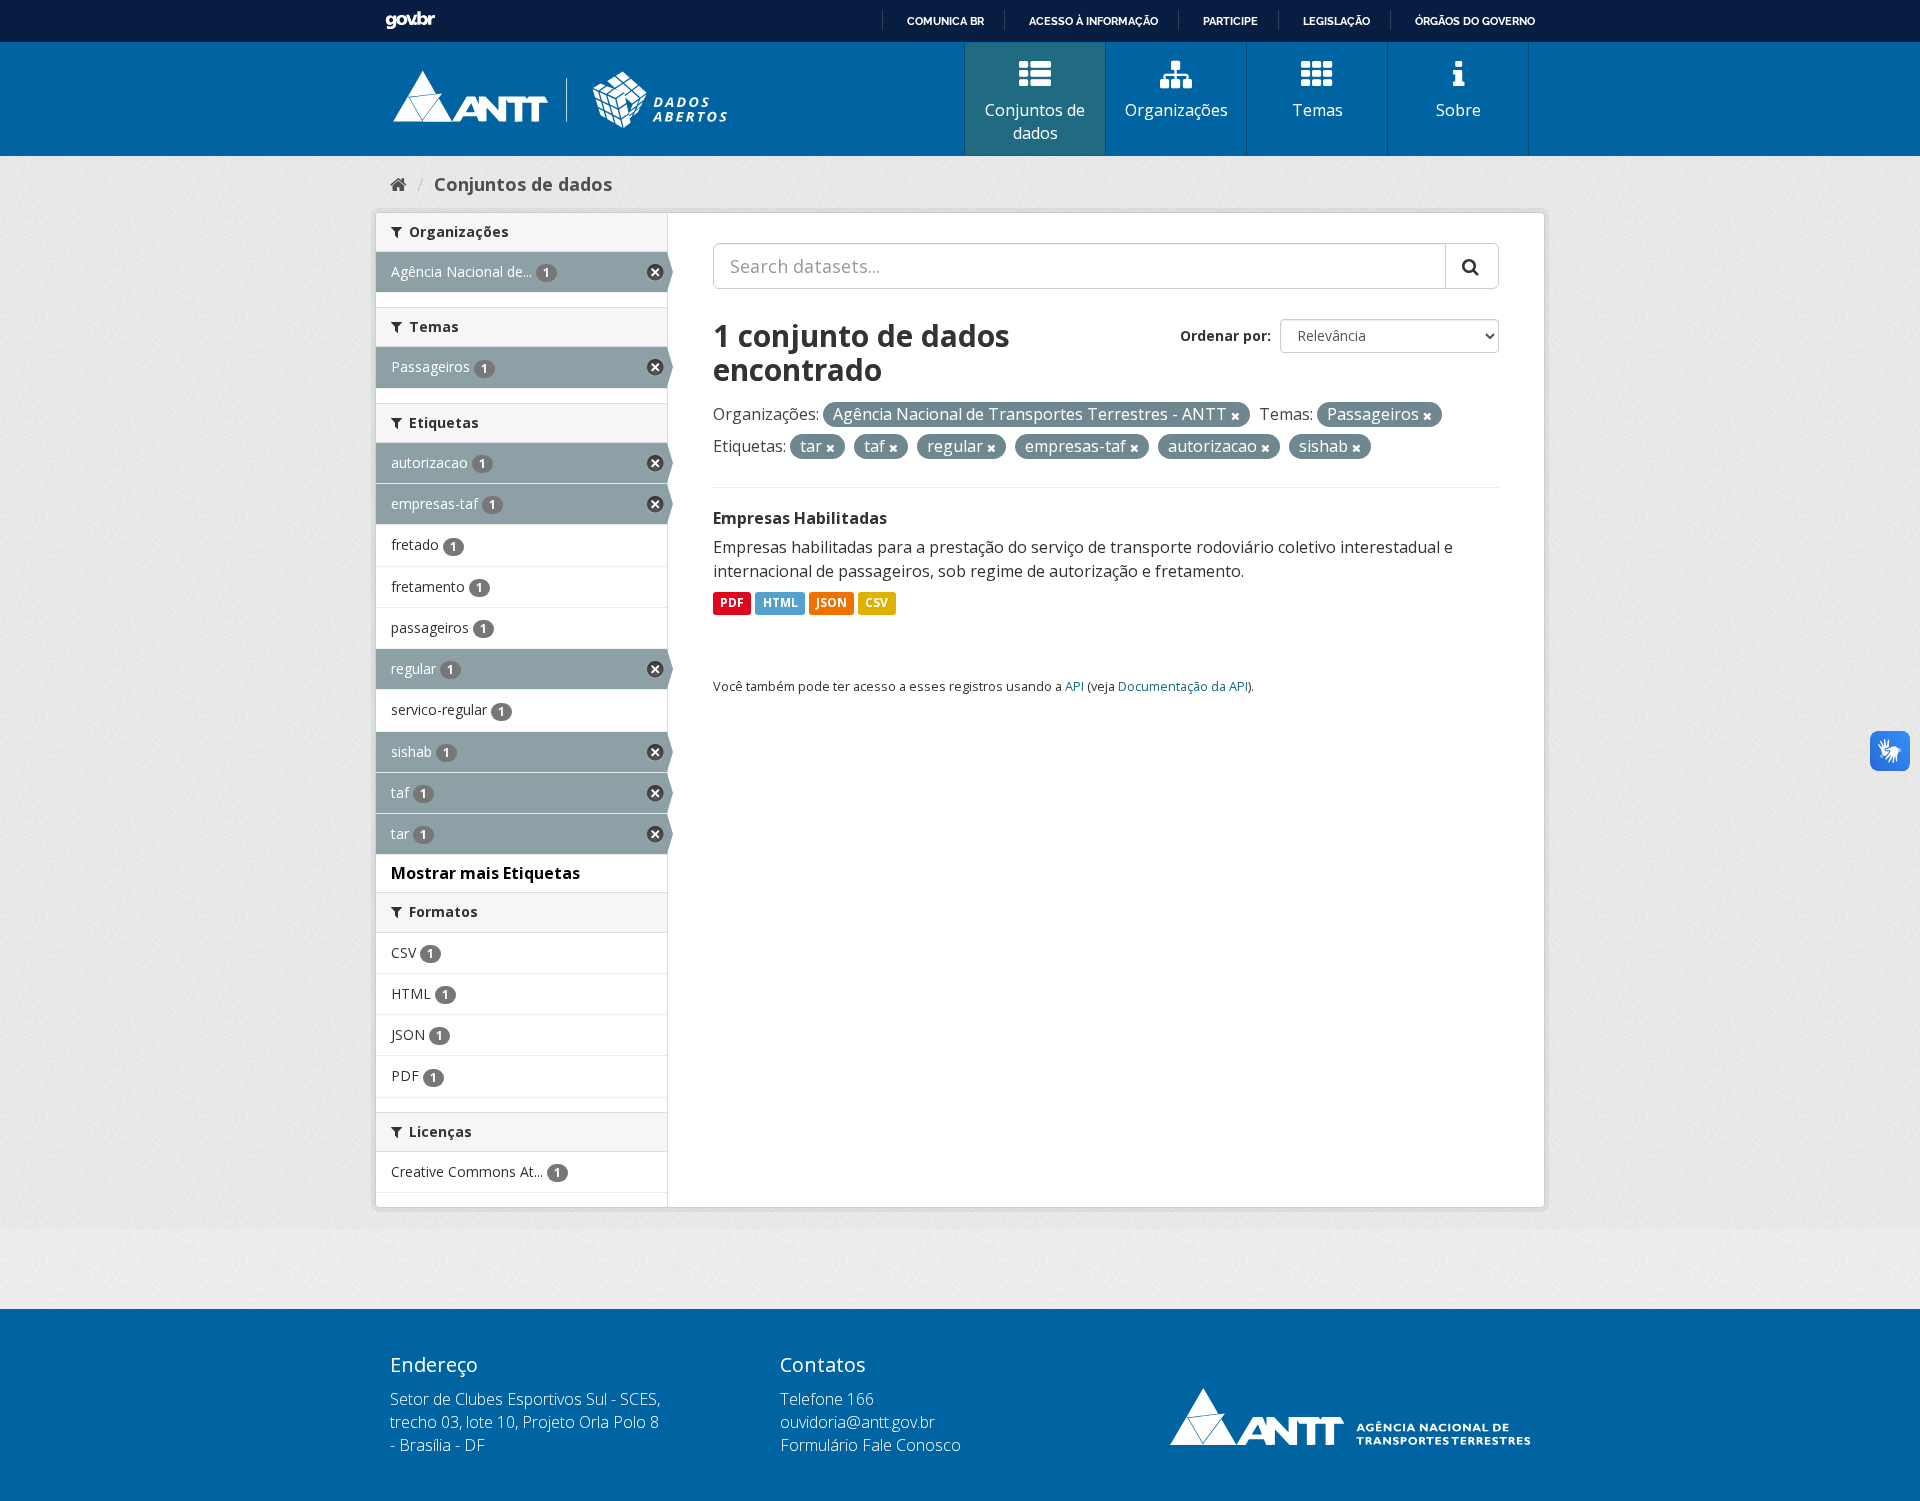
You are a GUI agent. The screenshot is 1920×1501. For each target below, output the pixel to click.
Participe (1230, 21)
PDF (732, 603)
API (1074, 686)
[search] (1472, 266)
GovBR (410, 20)
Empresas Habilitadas (800, 518)
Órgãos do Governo (1475, 21)
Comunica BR (945, 21)
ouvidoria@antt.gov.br (857, 1422)
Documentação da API (1183, 686)
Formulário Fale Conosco (870, 1445)
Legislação (1336, 21)
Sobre (1458, 110)
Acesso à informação (1093, 21)
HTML (780, 603)
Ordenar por (1223, 335)
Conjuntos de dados (1035, 121)
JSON (831, 603)
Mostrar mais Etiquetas (485, 873)
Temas (1317, 110)
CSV (876, 603)
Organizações (1176, 110)
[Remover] (1235, 415)
